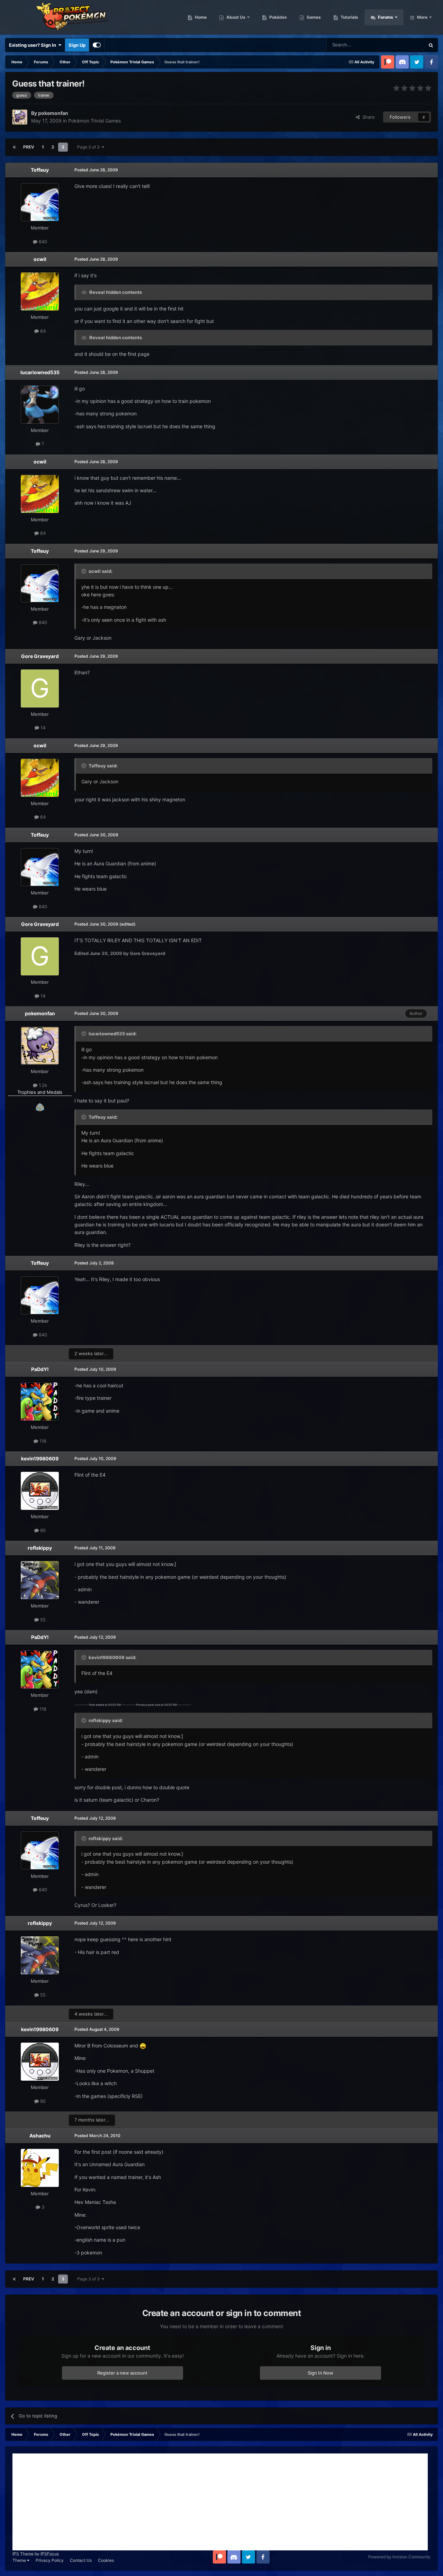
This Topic (405, 45)
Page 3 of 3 (89, 147)
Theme (20, 2560)
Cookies (106, 2560)
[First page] (14, 147)
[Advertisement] (220, 2502)
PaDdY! (40, 1369)
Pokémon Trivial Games (94, 121)
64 (42, 331)
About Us (235, 17)
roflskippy (40, 1548)
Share (367, 117)
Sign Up (77, 45)
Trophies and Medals (40, 1092)
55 (42, 1620)
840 (42, 242)
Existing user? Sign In (34, 45)
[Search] (431, 45)
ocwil (40, 259)
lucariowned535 (40, 372)
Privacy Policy (50, 2560)
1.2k (42, 1085)
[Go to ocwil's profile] (40, 291)
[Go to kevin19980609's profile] (40, 1491)
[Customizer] (97, 45)
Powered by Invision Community (399, 2557)
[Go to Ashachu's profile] (40, 2168)
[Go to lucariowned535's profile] (40, 405)
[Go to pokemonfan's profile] (20, 117)
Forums (385, 17)
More (422, 17)
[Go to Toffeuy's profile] (40, 202)
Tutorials (349, 17)
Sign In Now (320, 2373)
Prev (29, 147)
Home (200, 17)
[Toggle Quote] (84, 571)
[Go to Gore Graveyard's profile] (40, 688)
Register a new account (122, 2373)
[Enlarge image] (143, 2046)
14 (42, 728)
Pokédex (278, 17)
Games (313, 17)
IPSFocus (50, 2554)
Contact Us (81, 2560)
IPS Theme (23, 2554)
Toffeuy (40, 170)
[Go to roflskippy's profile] (40, 1580)
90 (42, 1530)
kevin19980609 (40, 1458)
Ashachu (40, 2136)
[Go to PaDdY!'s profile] (40, 1402)
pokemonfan (40, 1013)
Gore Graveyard (40, 656)
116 (42, 1441)
